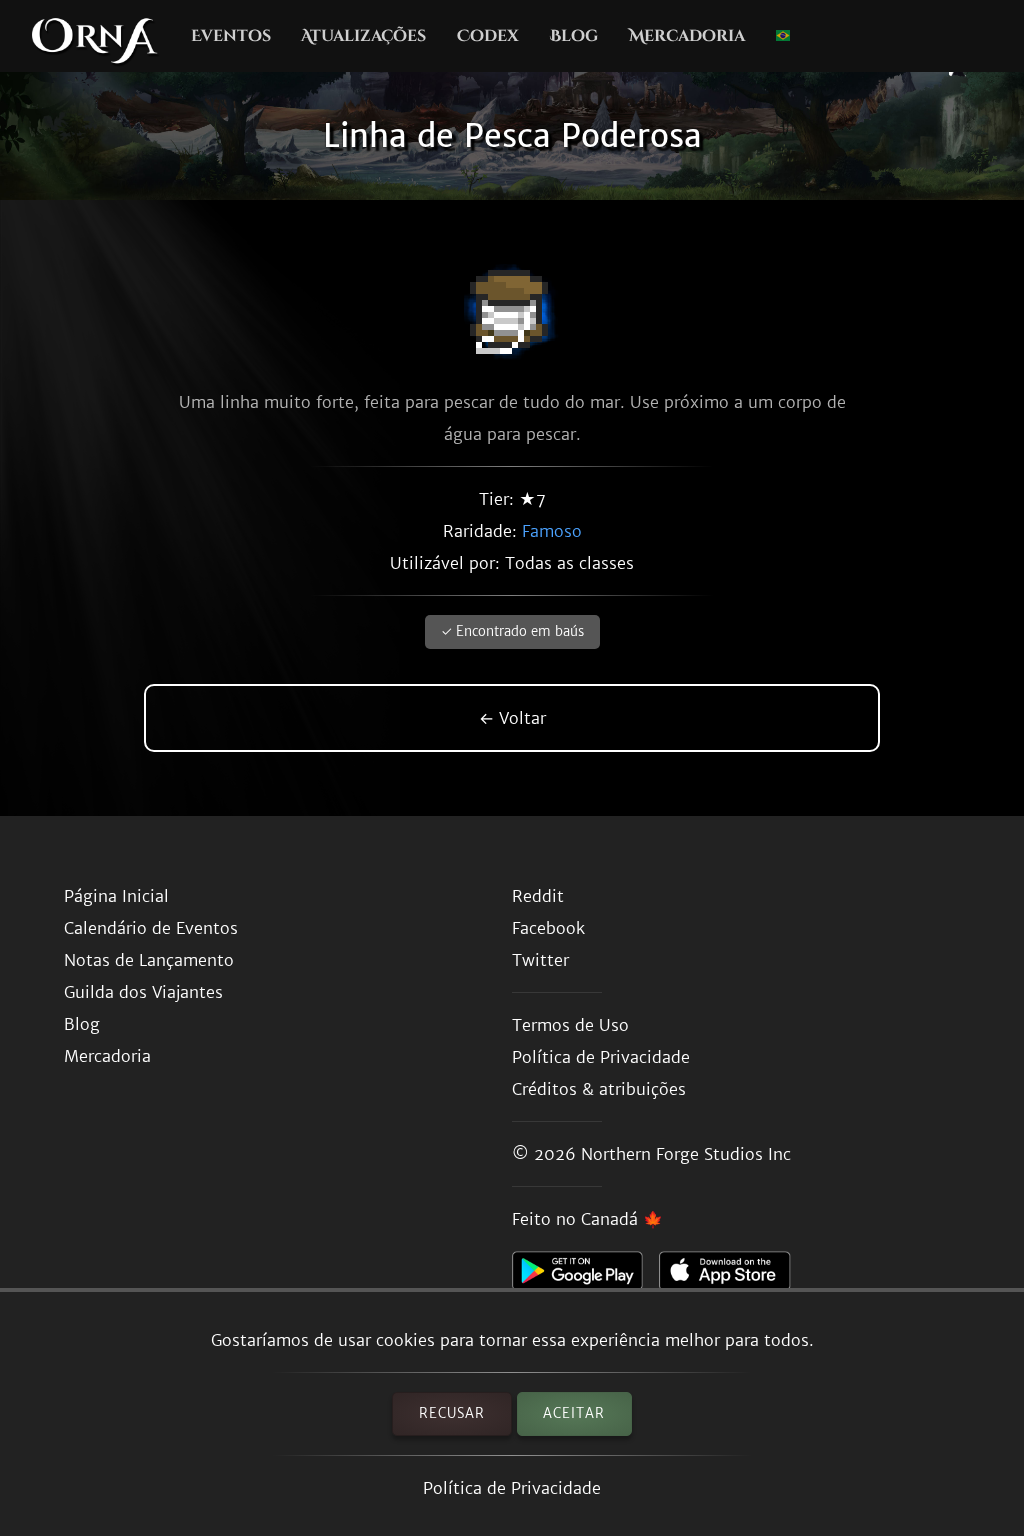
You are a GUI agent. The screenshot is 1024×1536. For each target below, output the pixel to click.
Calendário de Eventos (151, 928)
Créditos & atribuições (599, 1089)
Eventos (231, 36)
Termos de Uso (570, 1025)
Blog (574, 36)
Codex (488, 36)
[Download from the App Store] (732, 1276)
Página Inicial (116, 896)
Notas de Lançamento (149, 960)
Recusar (452, 1413)
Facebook (548, 928)
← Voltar (512, 718)
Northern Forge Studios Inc (686, 1154)
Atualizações (363, 36)
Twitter (540, 960)
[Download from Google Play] (585, 1276)
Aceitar (574, 1413)
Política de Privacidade (512, 1488)
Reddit (538, 896)
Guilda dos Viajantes (143, 992)
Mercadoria (687, 36)
